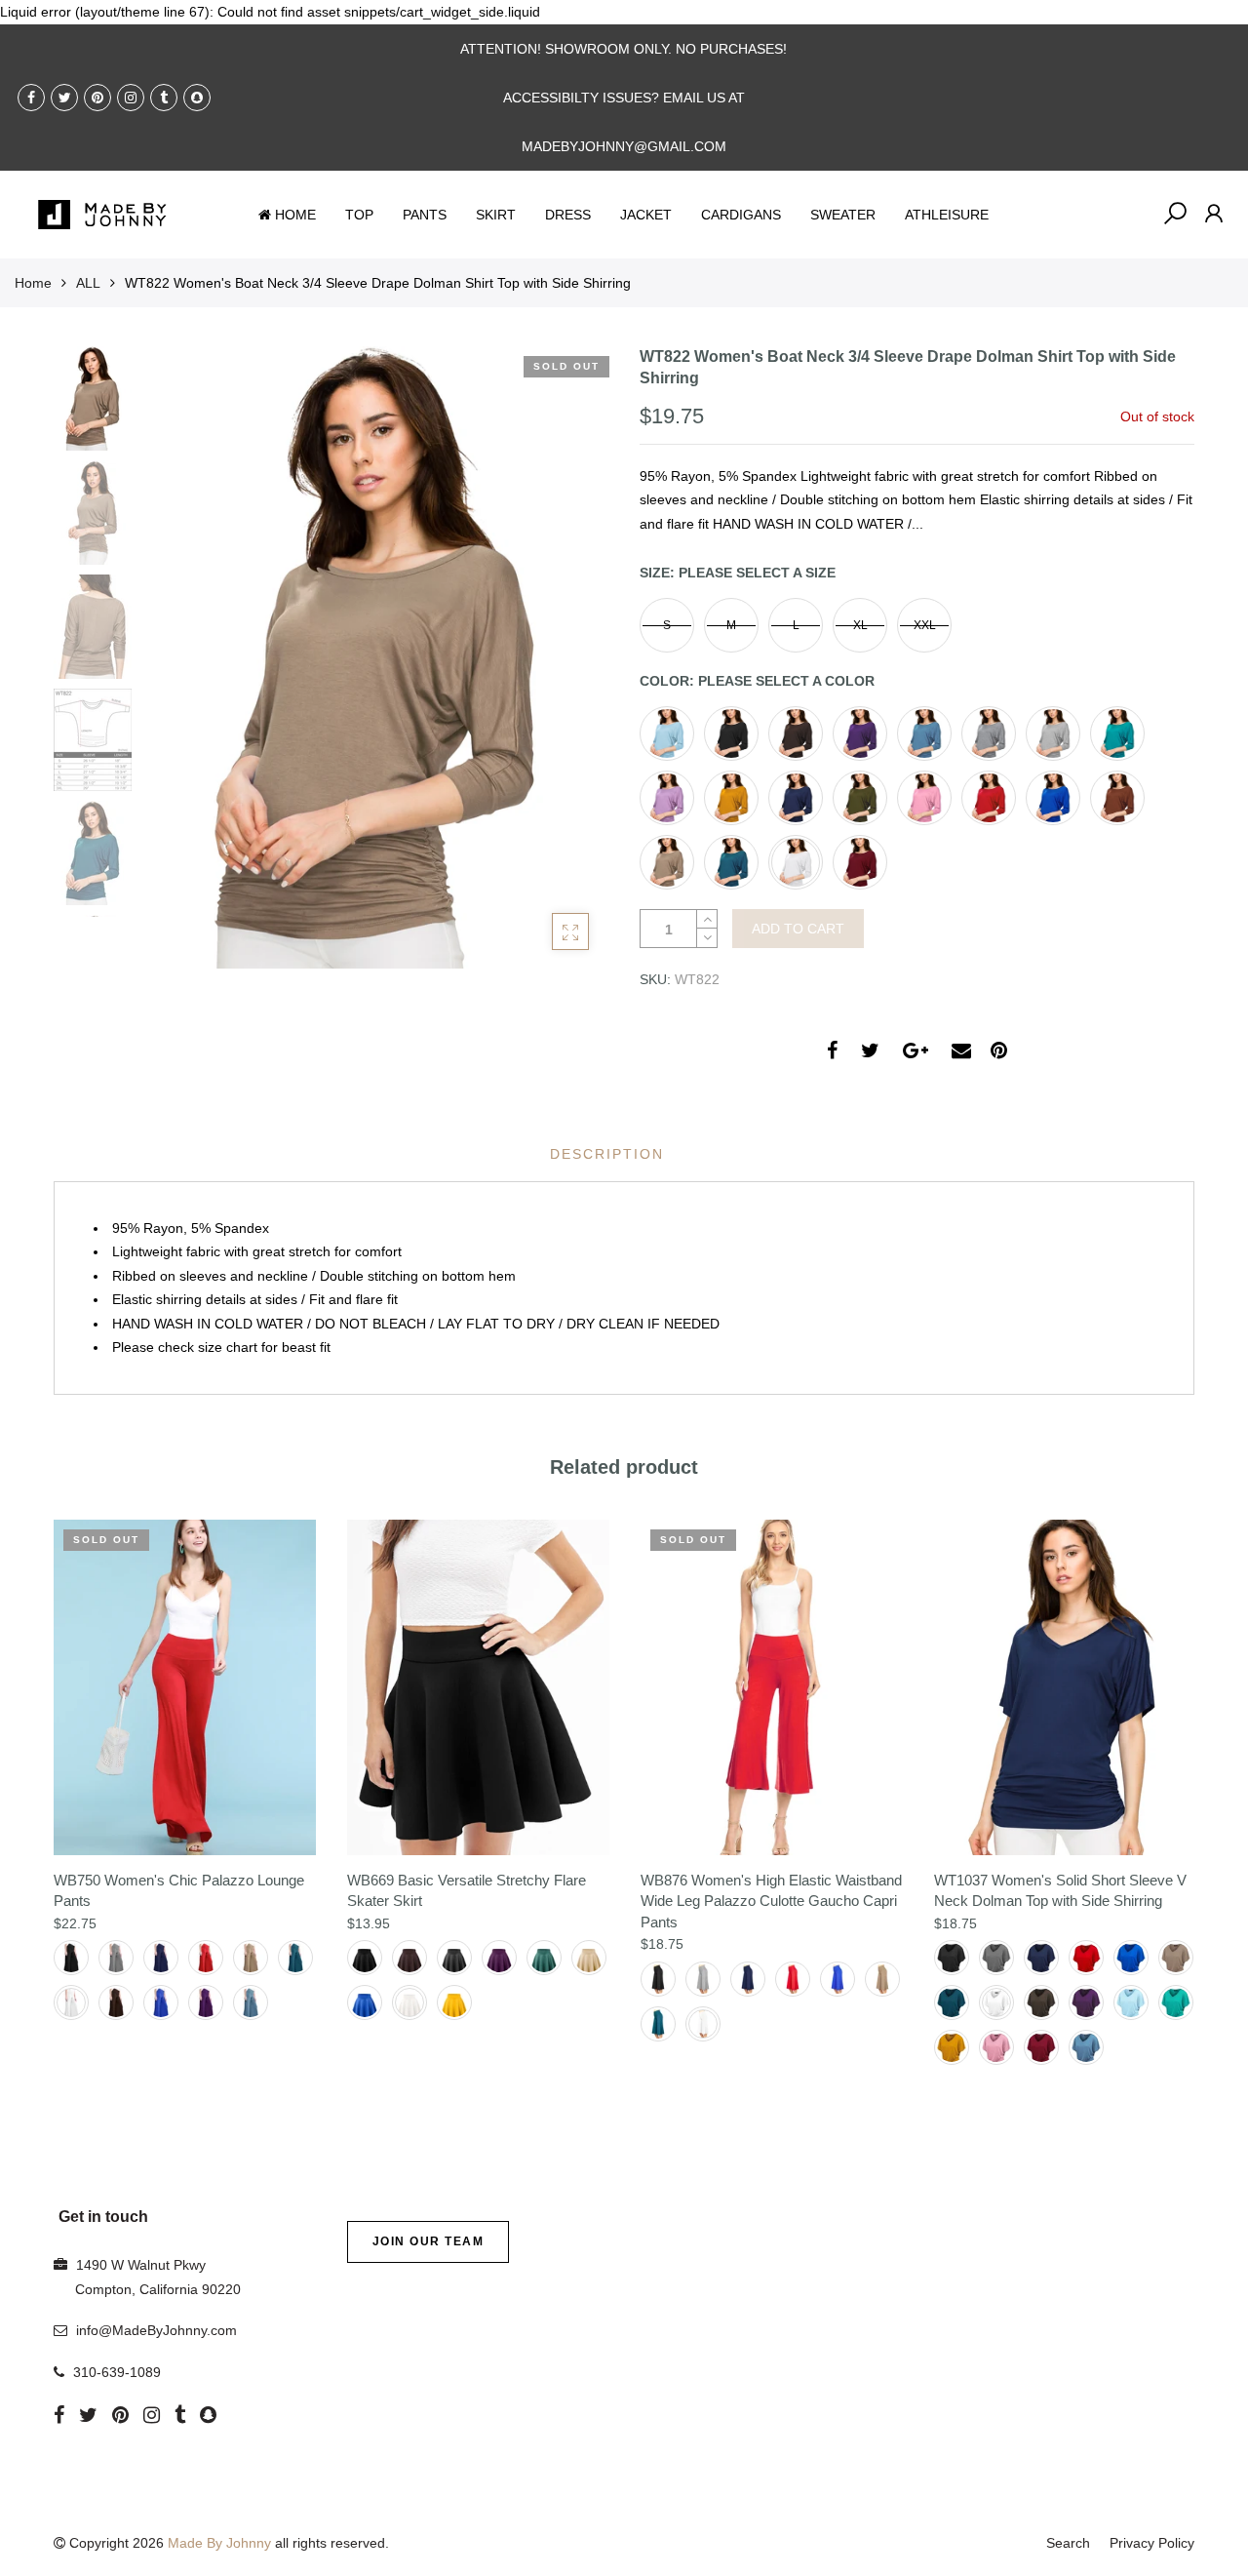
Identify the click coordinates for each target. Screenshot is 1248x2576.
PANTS (425, 215)
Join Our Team (429, 2241)
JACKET (646, 215)
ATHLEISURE (947, 215)
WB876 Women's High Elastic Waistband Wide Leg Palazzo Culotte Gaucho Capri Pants (771, 1901)
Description (607, 1154)
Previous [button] (189, 656)
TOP (359, 215)
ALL (88, 283)
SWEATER (843, 215)
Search (1068, 2543)
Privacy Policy (1152, 2543)
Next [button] (561, 656)
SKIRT (496, 215)
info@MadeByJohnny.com (156, 2330)
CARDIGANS (741, 215)
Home (33, 283)
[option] (375, 658)
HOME (295, 215)
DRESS (568, 215)
